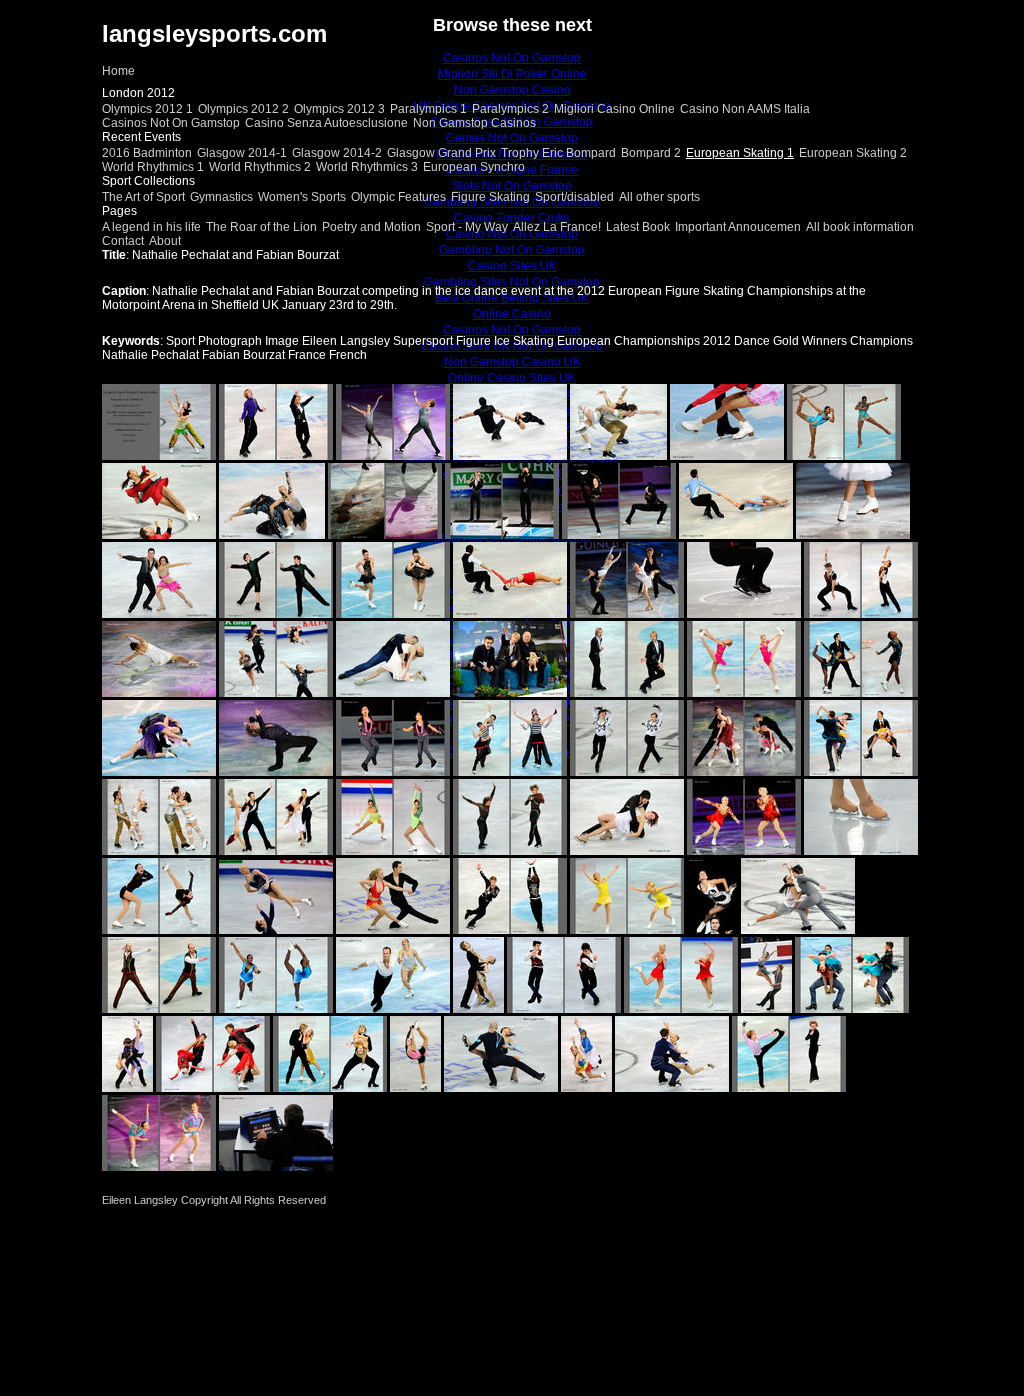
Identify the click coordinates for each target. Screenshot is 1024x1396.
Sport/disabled (574, 197)
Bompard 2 (651, 153)
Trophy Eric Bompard (558, 153)
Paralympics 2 (510, 109)
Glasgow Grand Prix (441, 153)
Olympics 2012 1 (147, 109)
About (165, 241)
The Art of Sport (143, 197)
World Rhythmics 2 (260, 167)
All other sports (659, 197)
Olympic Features (398, 197)
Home (118, 71)
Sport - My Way (467, 227)
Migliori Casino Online (614, 109)
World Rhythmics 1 (153, 167)
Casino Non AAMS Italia (745, 109)
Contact (123, 241)
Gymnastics (221, 197)
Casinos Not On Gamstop (171, 123)
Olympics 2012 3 (339, 109)
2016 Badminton (147, 153)
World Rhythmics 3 (367, 167)
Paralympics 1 (428, 109)
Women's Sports (302, 197)
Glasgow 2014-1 (242, 153)
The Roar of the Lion (261, 227)
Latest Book (638, 227)
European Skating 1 (740, 153)
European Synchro (474, 167)
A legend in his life (151, 227)
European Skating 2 (853, 153)
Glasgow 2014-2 (337, 153)
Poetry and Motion (371, 227)
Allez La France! (557, 227)
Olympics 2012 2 (243, 109)
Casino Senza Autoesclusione (326, 123)
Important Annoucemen (738, 227)
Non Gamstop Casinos (474, 123)
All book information (860, 227)
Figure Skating (490, 197)
